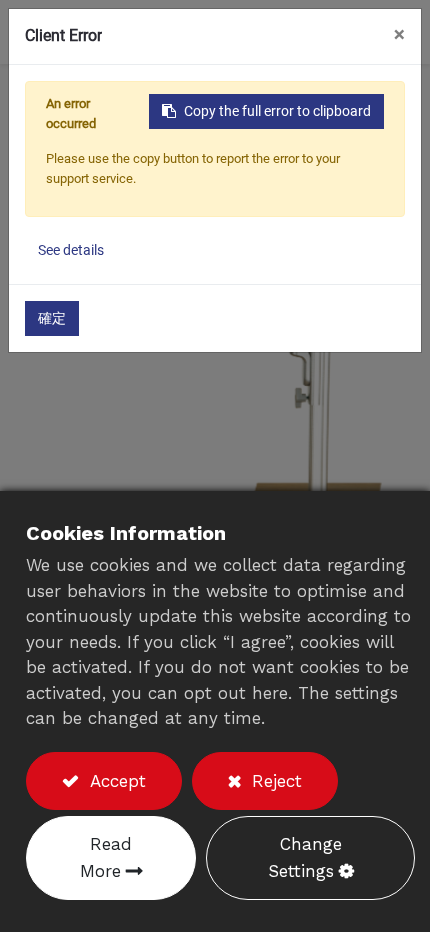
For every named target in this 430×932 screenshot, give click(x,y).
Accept (115, 781)
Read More (106, 857)
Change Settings (305, 857)
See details (71, 250)
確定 (52, 318)
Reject (274, 781)
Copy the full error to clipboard (277, 111)
